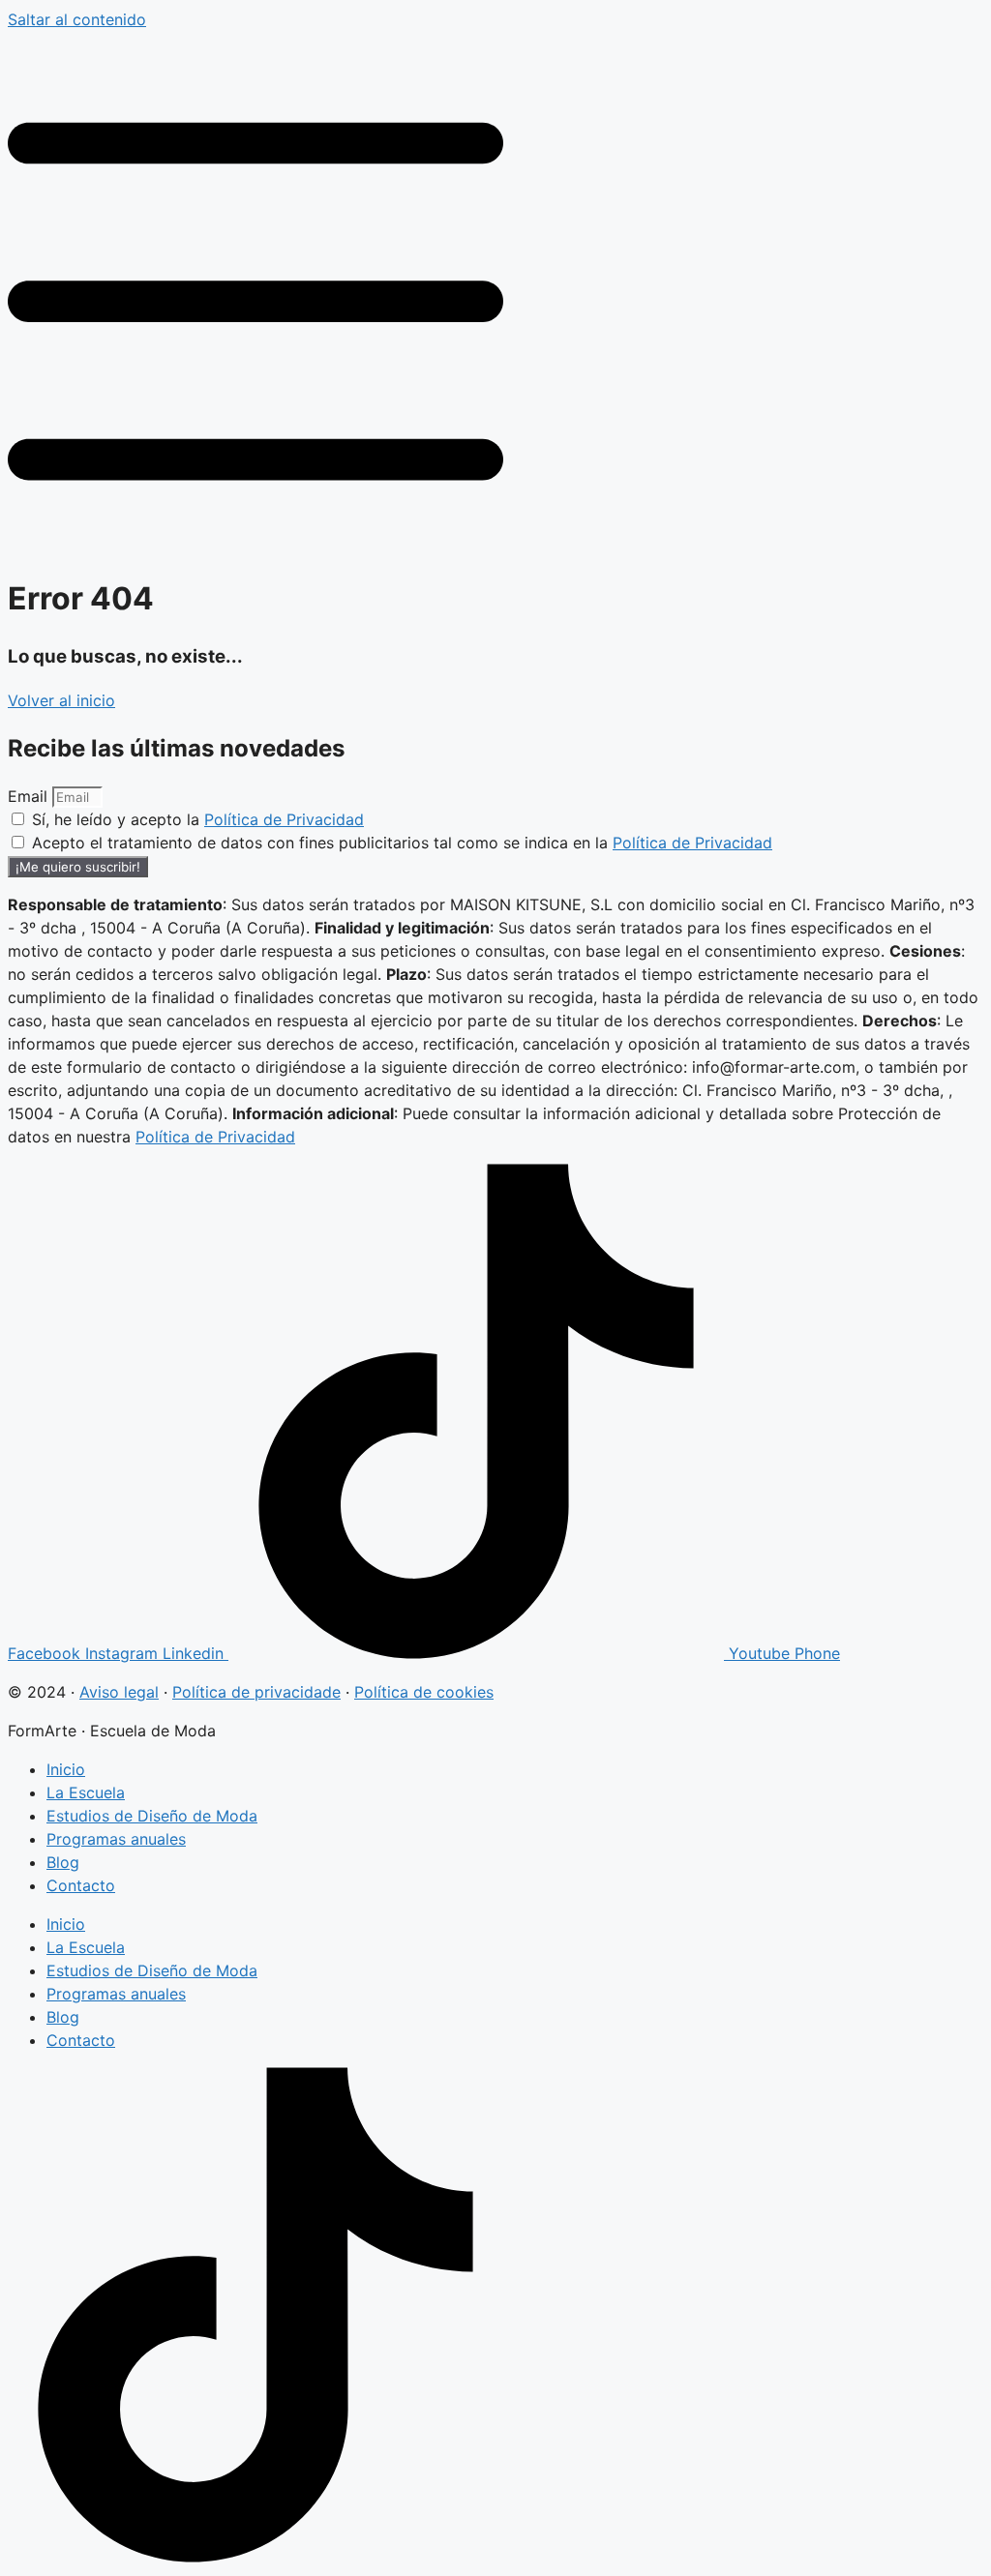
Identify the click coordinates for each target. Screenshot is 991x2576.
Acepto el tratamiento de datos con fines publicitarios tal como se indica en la (402, 843)
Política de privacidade (256, 1692)
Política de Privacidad (284, 819)
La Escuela (86, 1792)
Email (30, 796)
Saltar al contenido (77, 19)
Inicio (66, 1769)
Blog (63, 1862)
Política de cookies (424, 1692)
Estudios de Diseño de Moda (152, 1816)
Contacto (81, 1885)
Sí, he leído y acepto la (198, 819)
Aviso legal (119, 1692)
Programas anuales (116, 1839)
